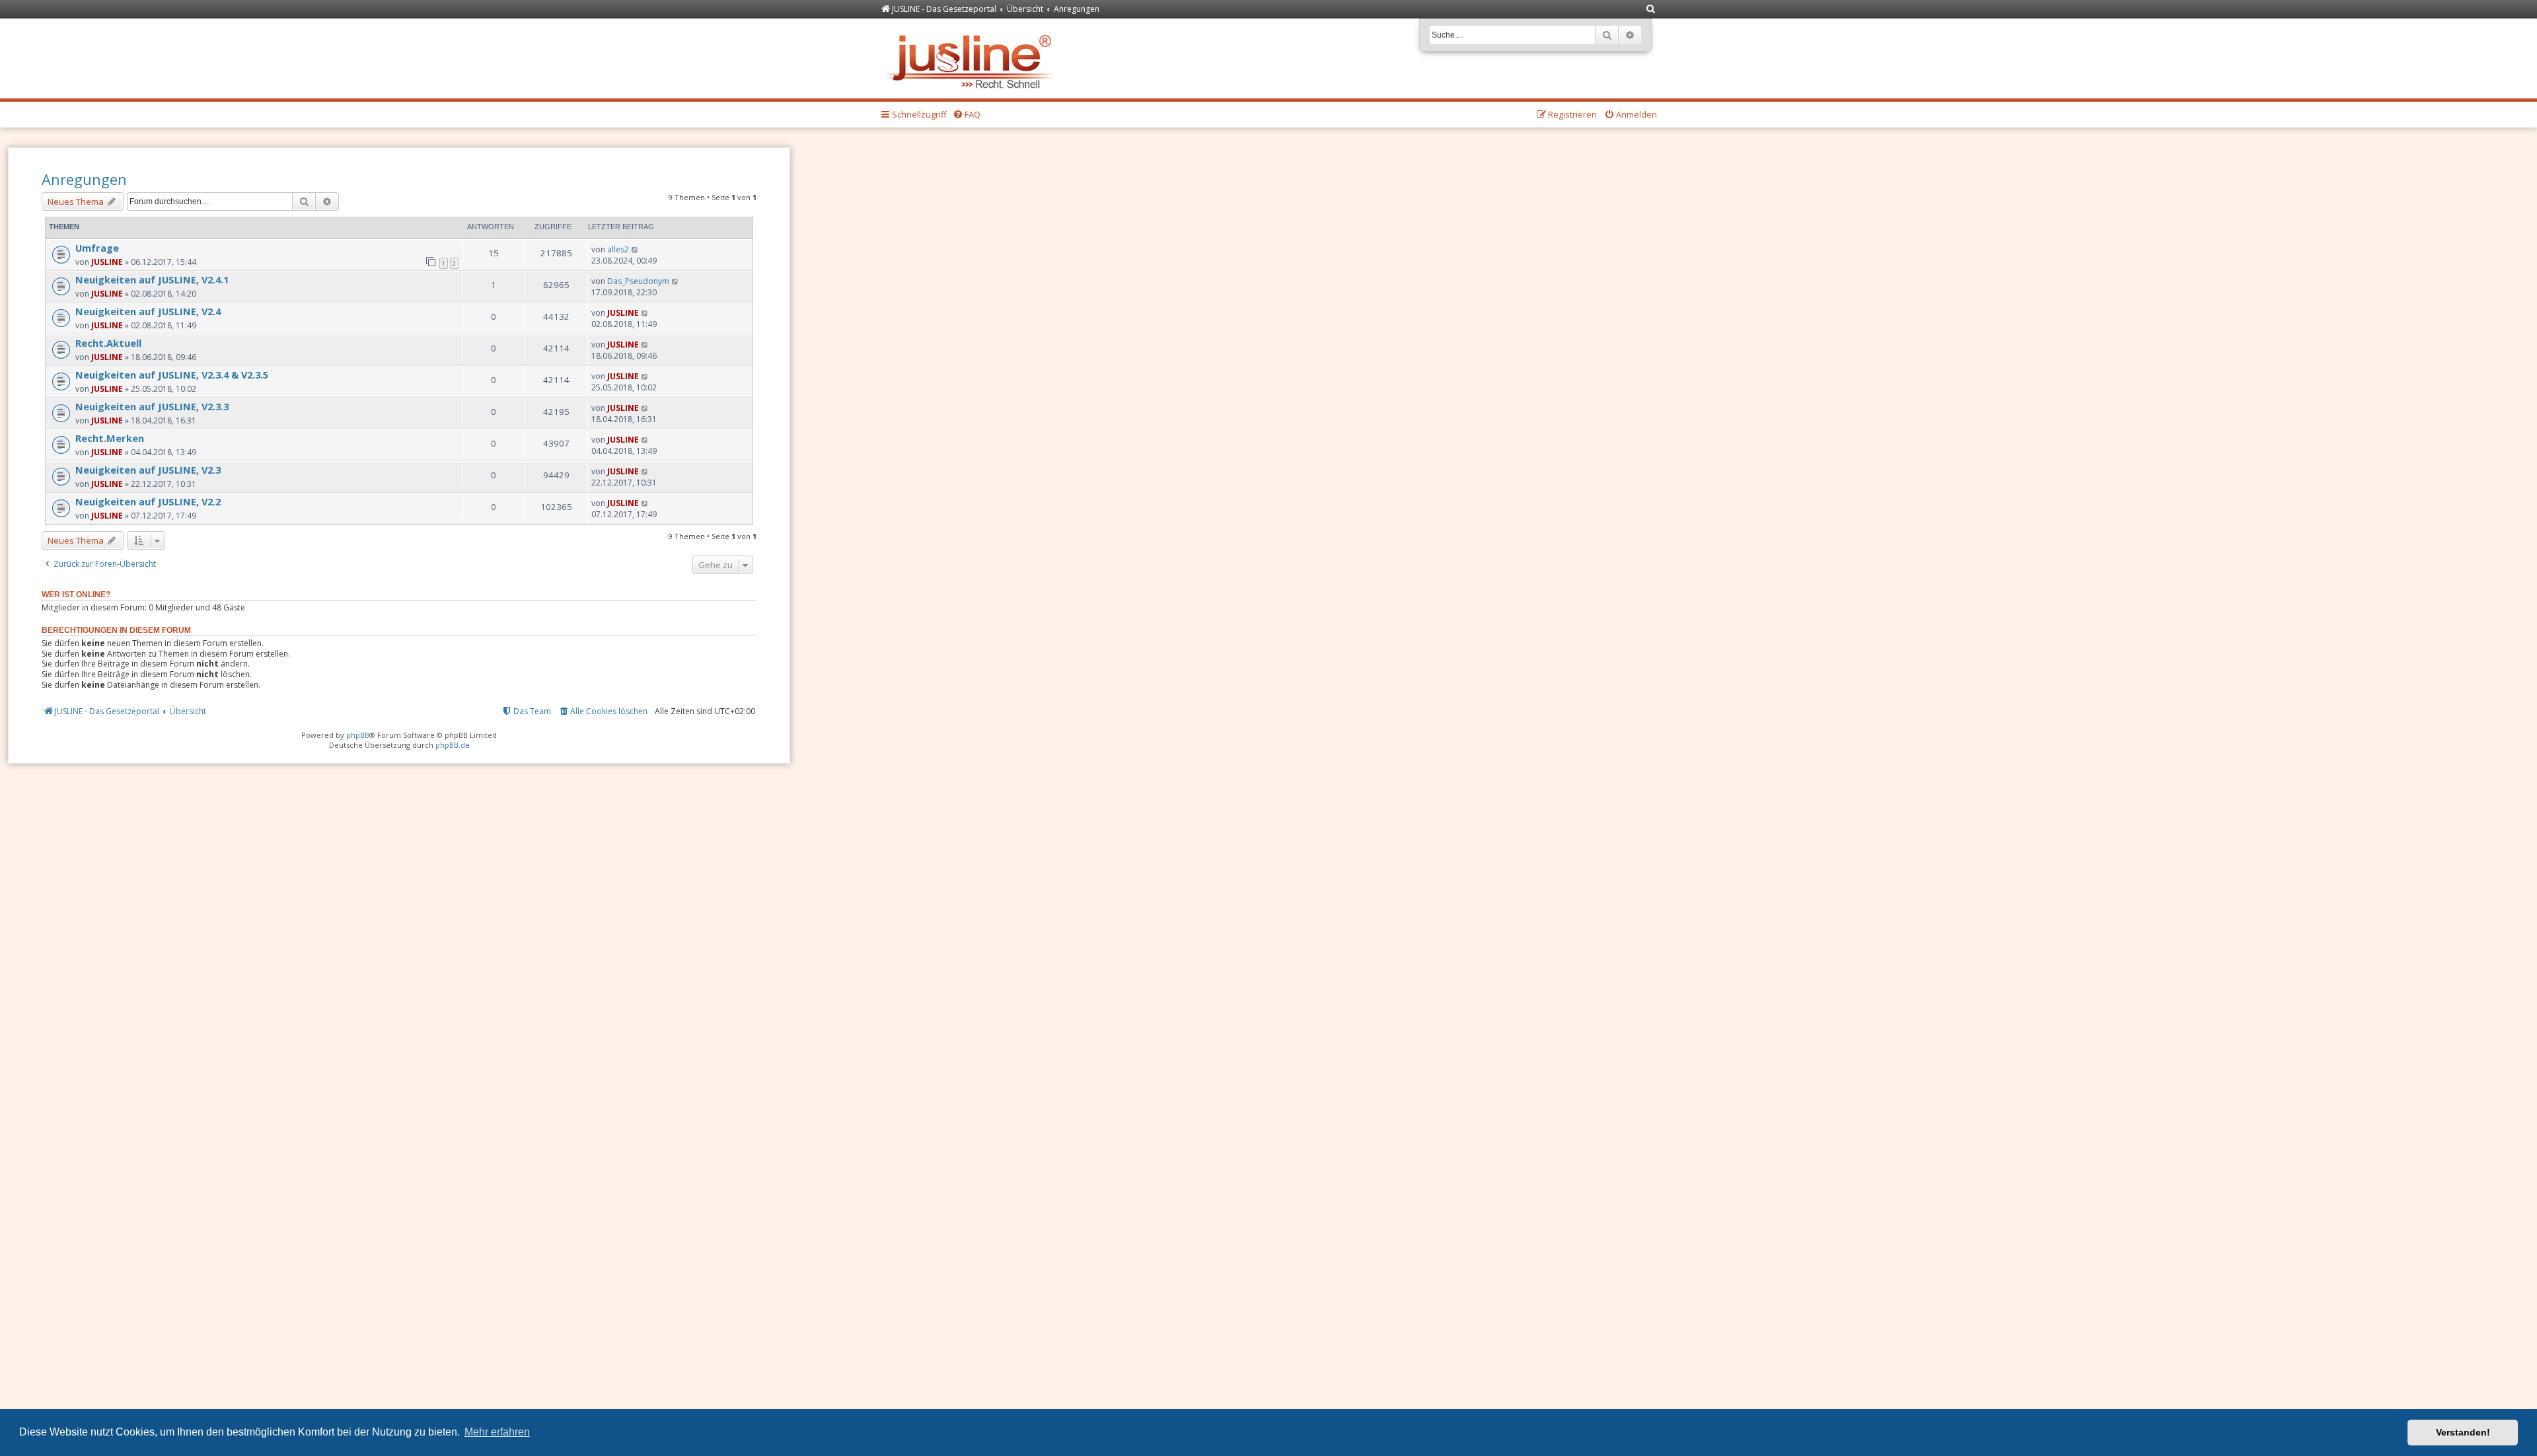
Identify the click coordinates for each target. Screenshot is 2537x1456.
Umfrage (97, 248)
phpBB (358, 735)
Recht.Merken (110, 438)
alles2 (618, 249)
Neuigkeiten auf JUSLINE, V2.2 (148, 501)
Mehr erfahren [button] (497, 1432)
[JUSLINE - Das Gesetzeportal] (972, 58)
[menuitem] (1651, 10)
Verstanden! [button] (2463, 1432)
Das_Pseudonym (638, 281)
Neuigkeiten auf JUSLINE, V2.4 (148, 311)
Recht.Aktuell (108, 343)
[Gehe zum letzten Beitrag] (635, 249)
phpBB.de (453, 745)
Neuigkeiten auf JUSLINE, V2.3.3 (152, 406)
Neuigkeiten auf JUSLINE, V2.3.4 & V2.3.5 (172, 375)
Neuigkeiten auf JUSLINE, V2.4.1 (152, 279)
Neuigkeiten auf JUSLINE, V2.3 (148, 470)
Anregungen (84, 179)
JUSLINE (107, 262)
